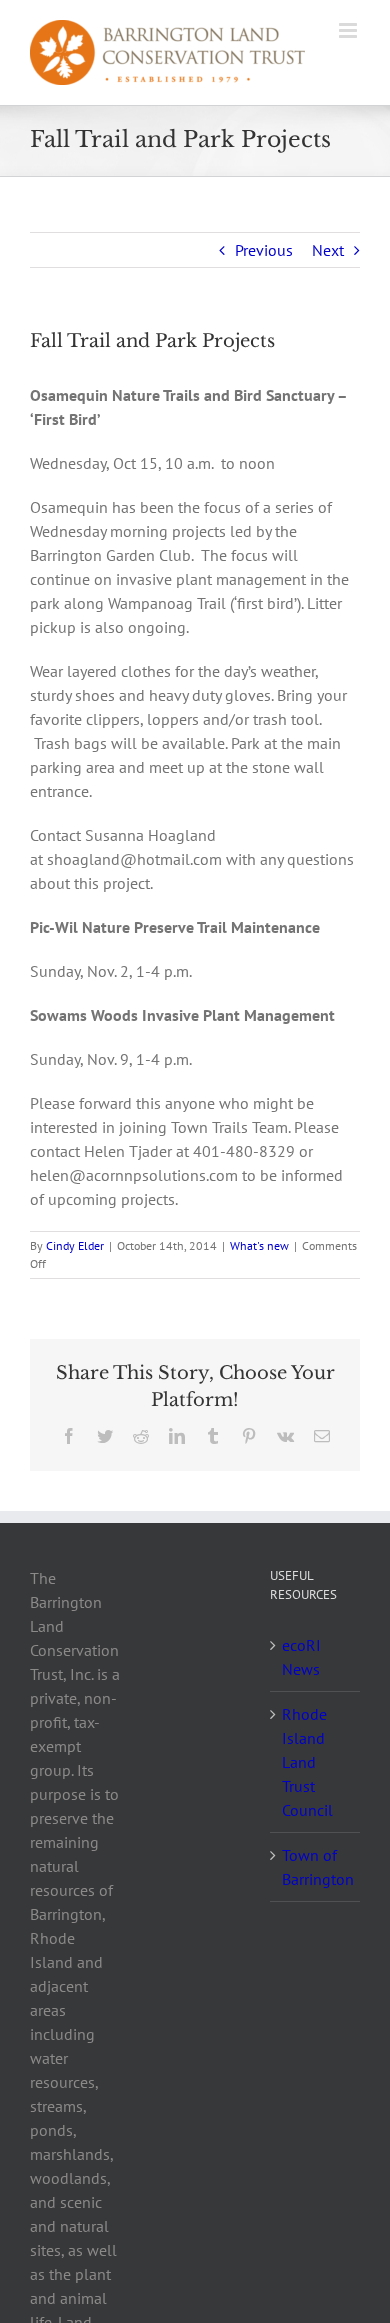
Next (328, 250)
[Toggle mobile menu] (349, 30)
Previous (264, 250)
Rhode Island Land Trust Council (307, 1762)
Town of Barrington (316, 1867)
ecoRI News (301, 1657)
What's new (259, 1245)
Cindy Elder (75, 1245)
